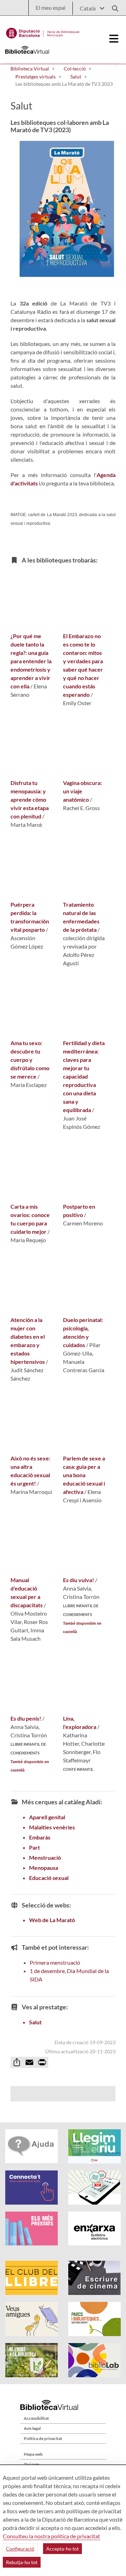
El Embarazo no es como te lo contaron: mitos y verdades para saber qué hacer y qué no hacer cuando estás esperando (83, 665)
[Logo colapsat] (114, 39)
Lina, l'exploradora (80, 1723)
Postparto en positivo (79, 1211)
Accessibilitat (36, 2418)
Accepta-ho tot (62, 2549)
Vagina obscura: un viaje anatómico (82, 791)
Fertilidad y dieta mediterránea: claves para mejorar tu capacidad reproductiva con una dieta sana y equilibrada (84, 1076)
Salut (35, 2022)
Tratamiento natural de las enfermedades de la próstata (81, 917)
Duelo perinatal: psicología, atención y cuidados (83, 1332)
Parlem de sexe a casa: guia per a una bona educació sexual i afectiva (84, 1475)
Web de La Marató (52, 1920)
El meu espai (51, 7)
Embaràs (40, 1837)
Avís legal (32, 2428)
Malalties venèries (52, 1827)
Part (34, 1847)
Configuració (20, 2549)
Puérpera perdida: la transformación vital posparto (30, 917)
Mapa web (33, 2454)
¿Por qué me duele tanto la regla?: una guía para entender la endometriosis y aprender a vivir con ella (31, 661)
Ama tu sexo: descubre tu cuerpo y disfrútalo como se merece (30, 1060)
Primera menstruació (55, 1962)
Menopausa (44, 1868)
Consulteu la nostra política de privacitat (51, 2536)
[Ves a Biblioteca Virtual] (43, 31)
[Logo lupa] (113, 6)
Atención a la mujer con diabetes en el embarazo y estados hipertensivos (28, 1341)
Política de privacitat (43, 2438)
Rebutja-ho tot (22, 2562)
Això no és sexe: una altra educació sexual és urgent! (30, 1471)
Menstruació (45, 1857)
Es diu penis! (26, 1718)
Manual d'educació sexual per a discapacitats (27, 1592)
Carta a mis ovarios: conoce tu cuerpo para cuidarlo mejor (30, 1219)
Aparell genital (47, 1817)
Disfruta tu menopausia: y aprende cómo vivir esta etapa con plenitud (30, 799)
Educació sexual (49, 1878)
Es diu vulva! (79, 1580)
